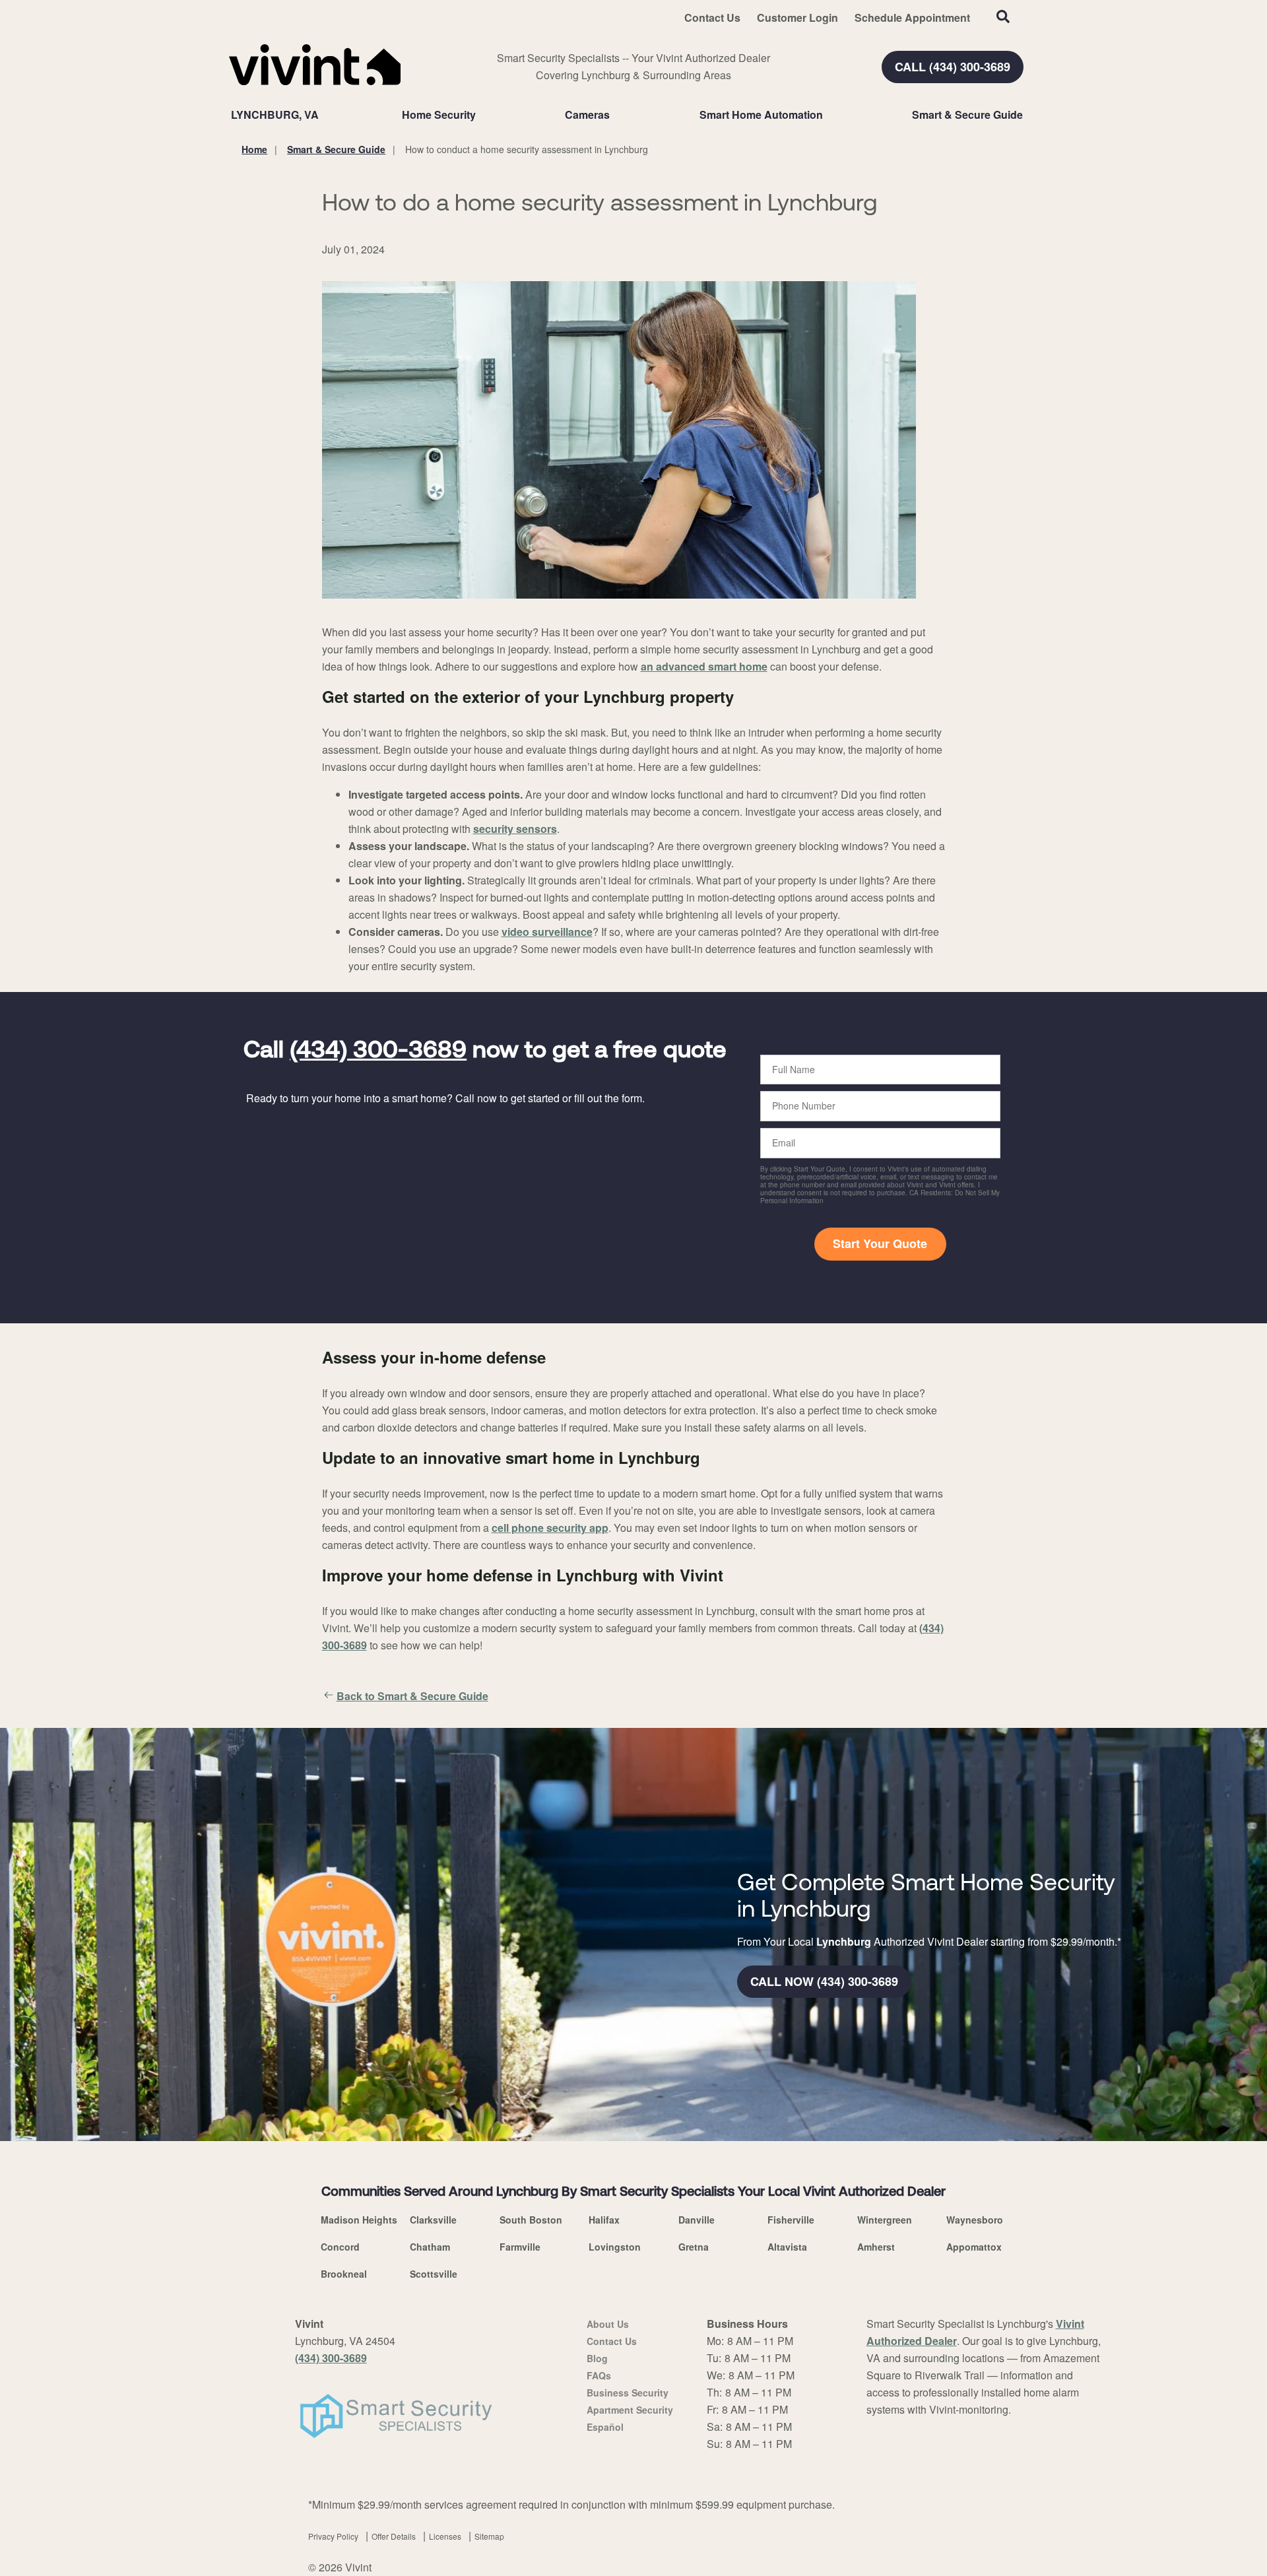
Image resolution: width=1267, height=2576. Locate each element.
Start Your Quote (880, 1243)
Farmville (520, 2247)
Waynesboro (975, 2220)
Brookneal (344, 2274)
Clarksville (433, 2220)
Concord (340, 2247)
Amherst (876, 2247)
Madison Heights (359, 2220)
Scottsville (434, 2274)
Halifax (604, 2220)
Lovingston (615, 2247)
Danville (697, 2220)
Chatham (430, 2247)
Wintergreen (885, 2220)
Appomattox (974, 2247)
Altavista (787, 2247)
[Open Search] (1003, 17)
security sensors (515, 829)
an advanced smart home (704, 666)
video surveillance (547, 932)
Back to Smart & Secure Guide (412, 1696)
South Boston (531, 2220)
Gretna (694, 2247)
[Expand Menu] (482, 115)
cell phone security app (550, 1528)
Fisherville (791, 2220)
